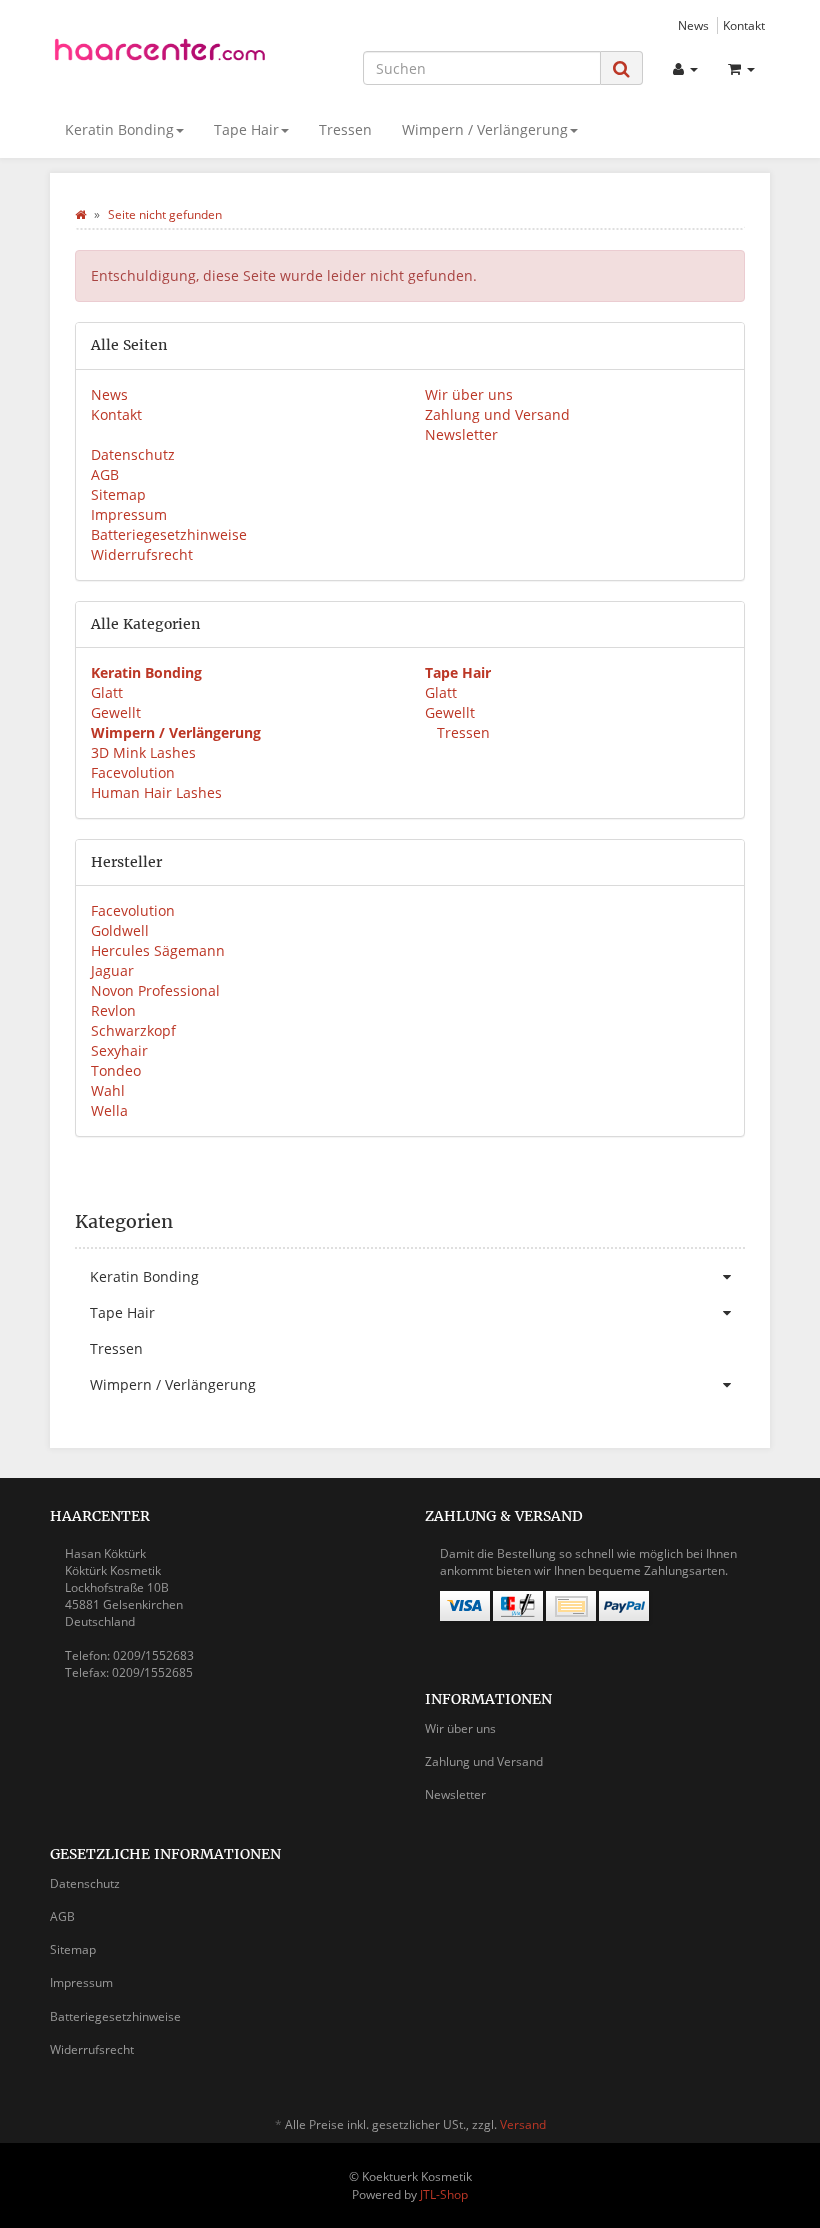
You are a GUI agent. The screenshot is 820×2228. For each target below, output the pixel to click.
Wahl (108, 1090)
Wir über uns (469, 394)
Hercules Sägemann (158, 950)
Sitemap (118, 494)
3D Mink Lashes (143, 752)
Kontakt (744, 25)
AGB (105, 474)
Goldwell (120, 930)
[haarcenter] (160, 53)
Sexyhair (119, 1050)
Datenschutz (133, 454)
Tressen (345, 129)
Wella (109, 1110)
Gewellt (116, 712)
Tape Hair (246, 129)
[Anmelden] (685, 69)
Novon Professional (155, 990)
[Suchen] (621, 68)
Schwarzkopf (133, 1030)
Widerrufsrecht (142, 554)
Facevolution (133, 772)
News (693, 25)
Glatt (107, 692)
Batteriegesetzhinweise (169, 534)
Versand (523, 2124)
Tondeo (116, 1070)
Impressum (129, 514)
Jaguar (112, 970)
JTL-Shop (444, 2194)
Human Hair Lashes (156, 792)
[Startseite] (80, 214)
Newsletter (461, 434)
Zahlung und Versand (497, 414)
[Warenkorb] (741, 69)
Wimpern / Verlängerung (485, 129)
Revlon (113, 1010)
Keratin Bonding (119, 129)
